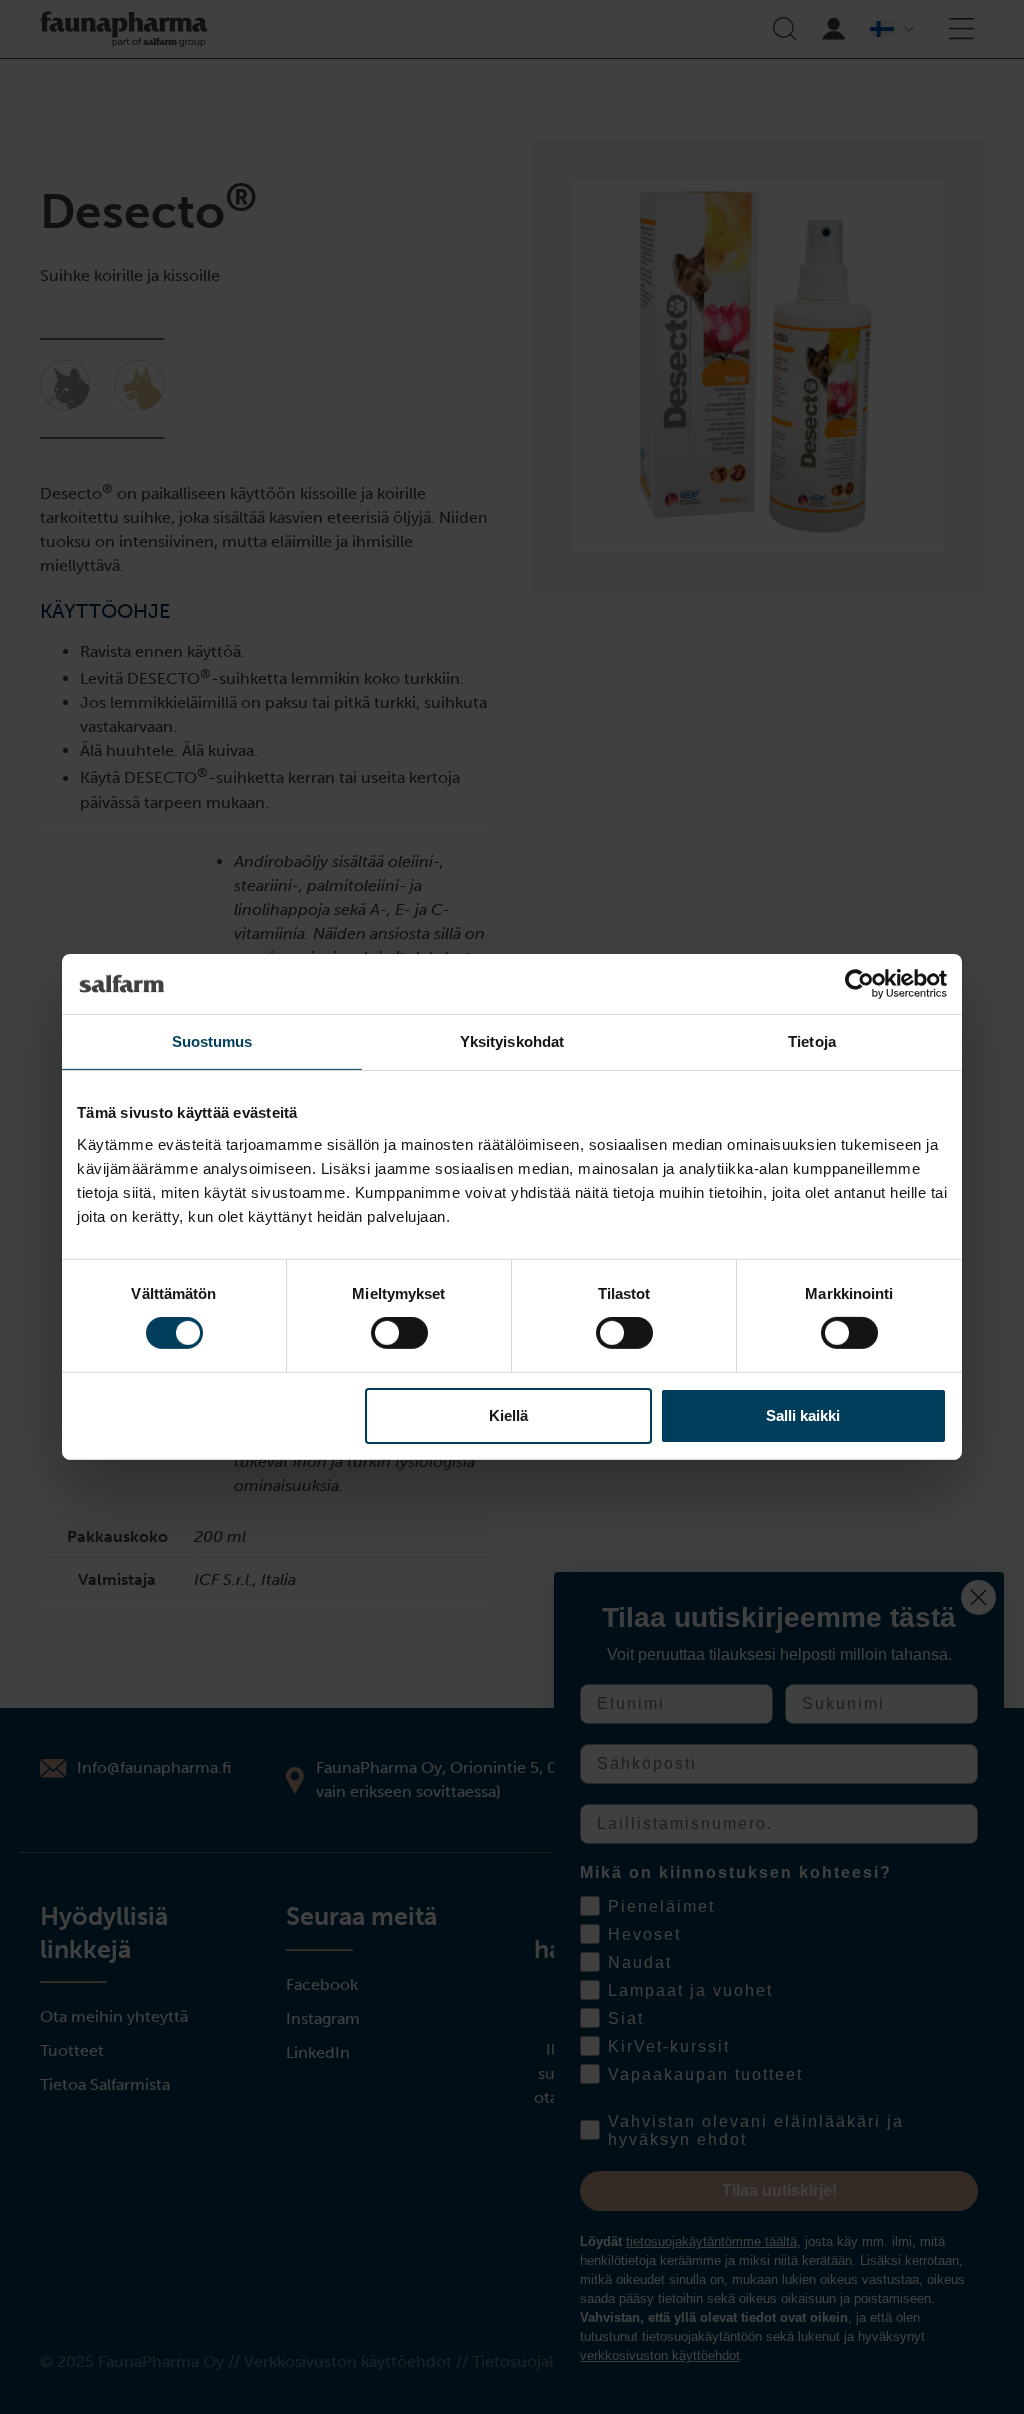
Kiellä (508, 1415)
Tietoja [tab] (812, 1041)
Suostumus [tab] (212, 1041)
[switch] (399, 1333)
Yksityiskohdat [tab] (512, 1041)
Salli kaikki (803, 1415)
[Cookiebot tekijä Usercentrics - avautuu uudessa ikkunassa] (859, 984)
